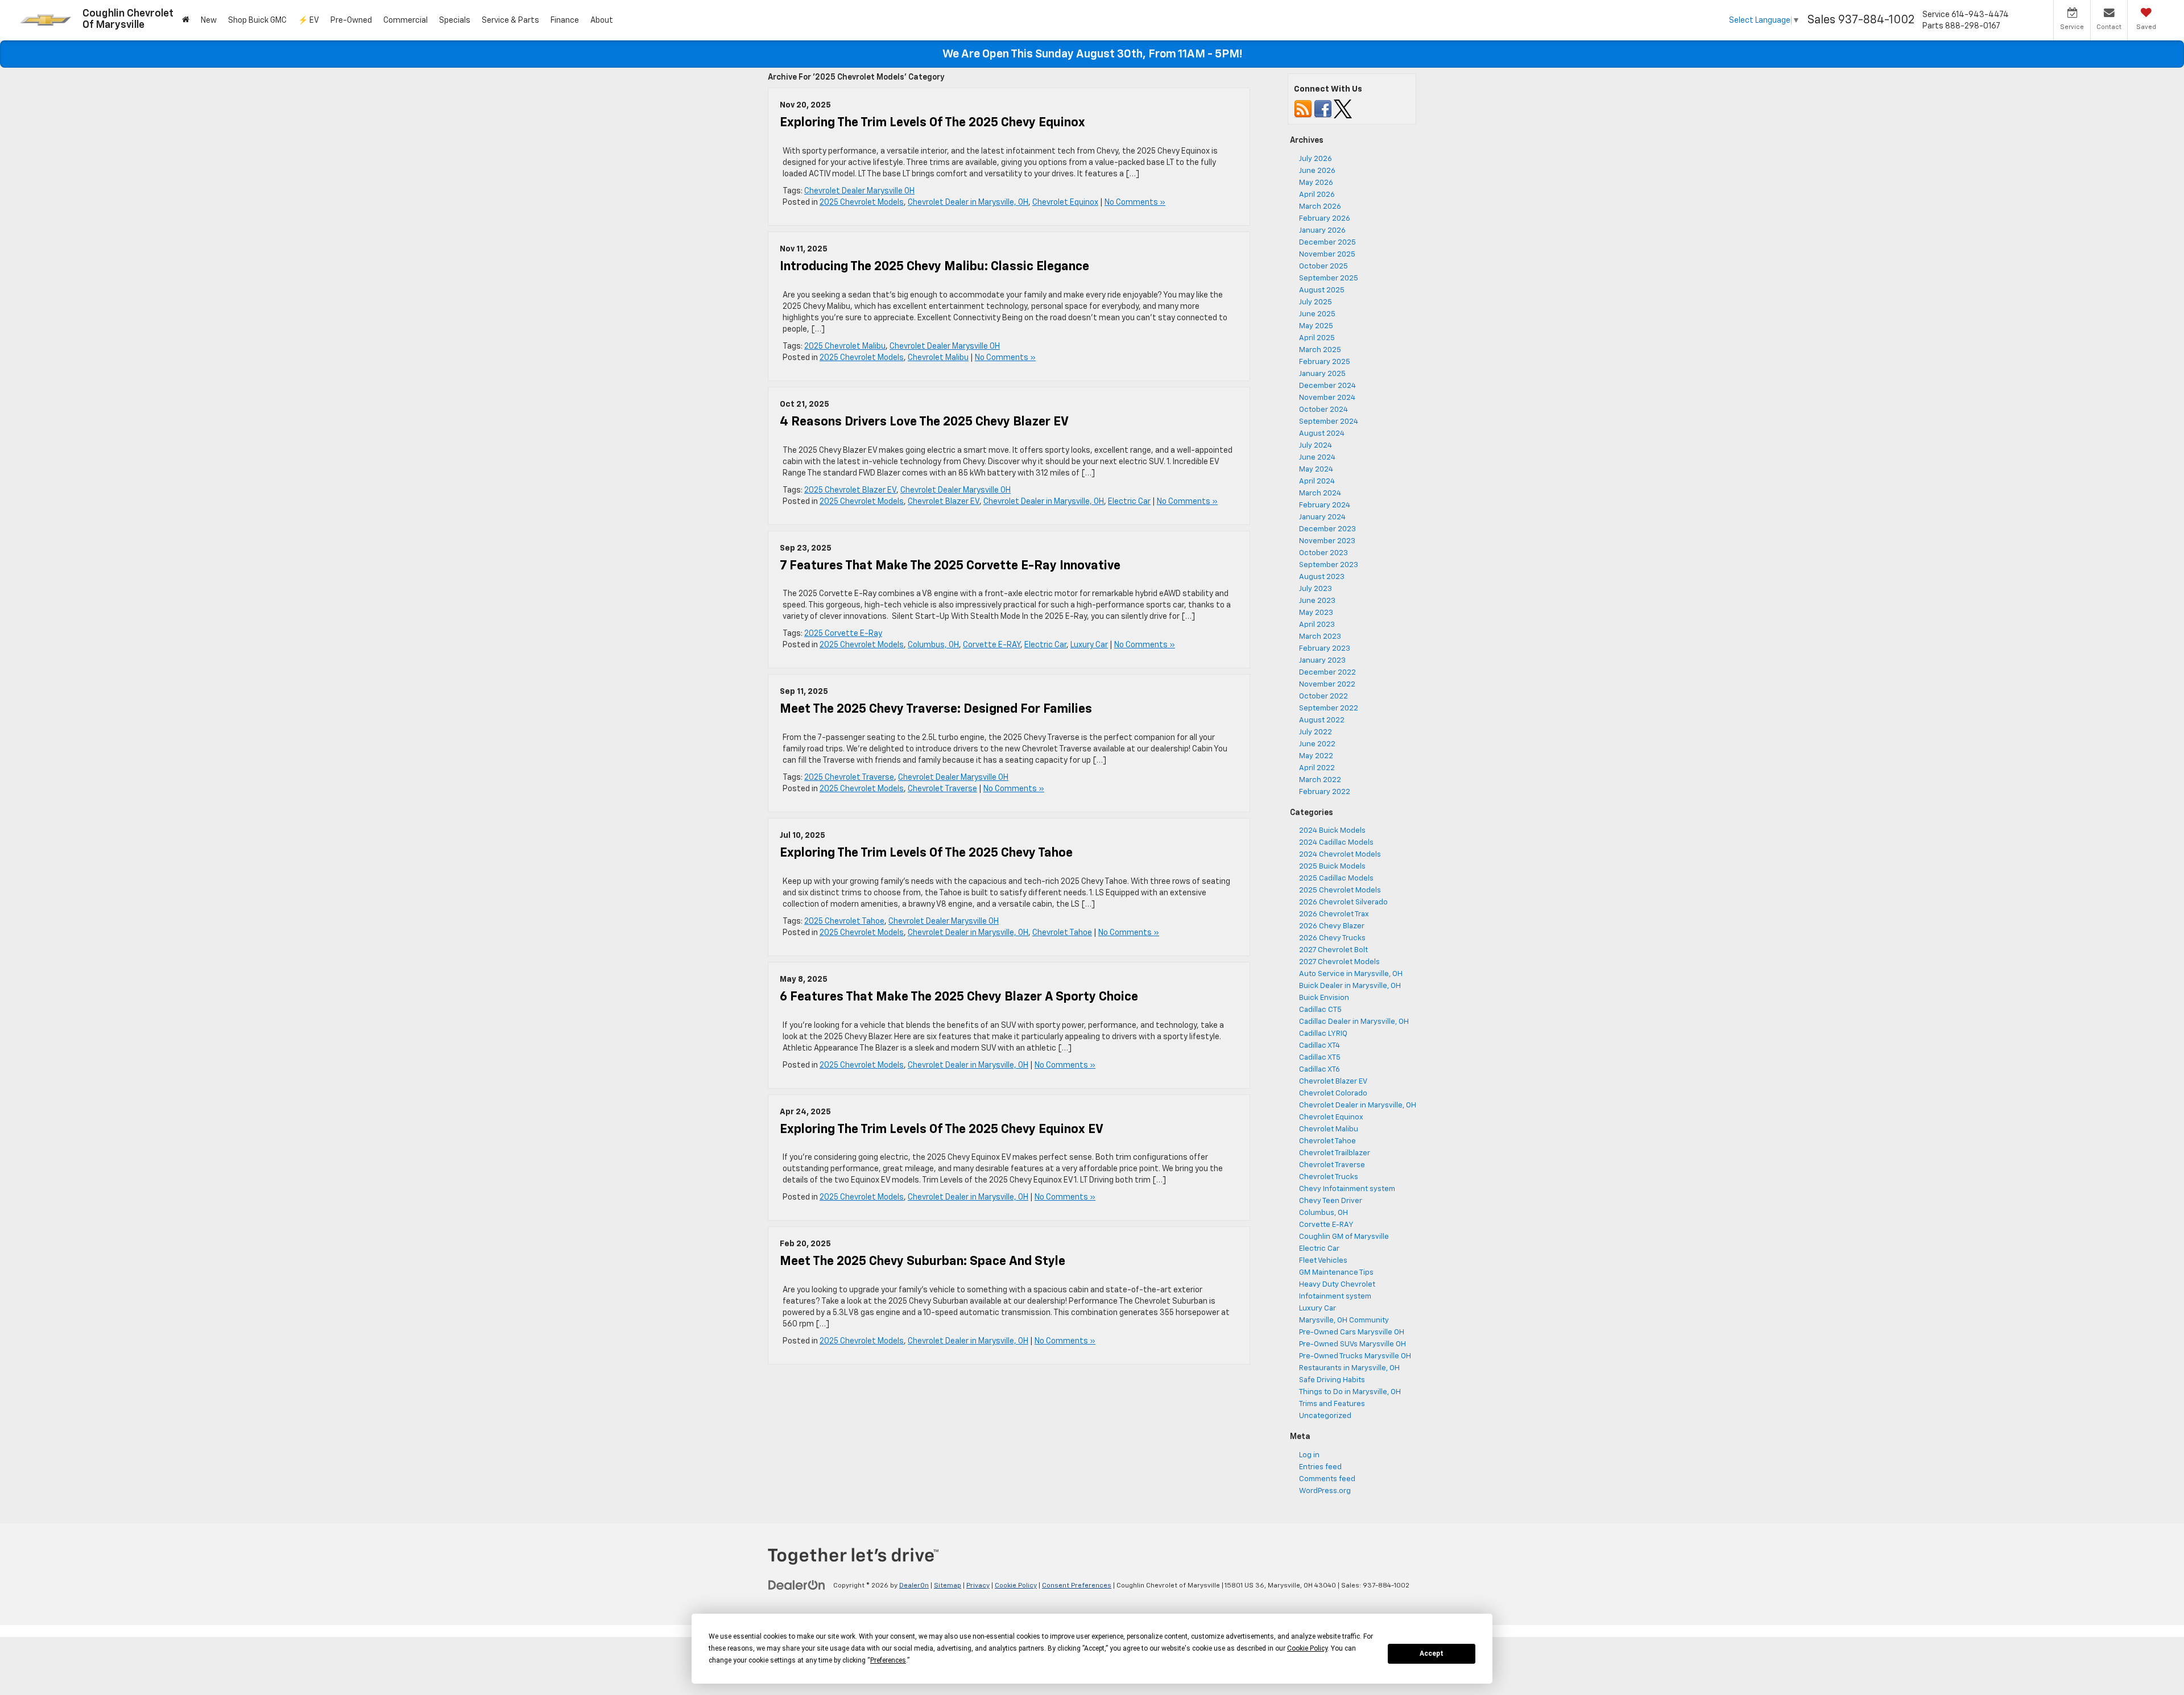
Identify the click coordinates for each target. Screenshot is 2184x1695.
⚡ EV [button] (309, 20)
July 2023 (1316, 589)
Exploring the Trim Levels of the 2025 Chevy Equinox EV (942, 1130)
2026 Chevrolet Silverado (1343, 902)
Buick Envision (1324, 998)
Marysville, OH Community (1344, 1320)
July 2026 (1316, 159)
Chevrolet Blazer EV (944, 502)
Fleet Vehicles (1323, 1261)
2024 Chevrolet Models (1340, 855)
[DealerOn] (797, 1585)
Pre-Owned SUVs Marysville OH (1352, 1344)
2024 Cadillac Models (1336, 843)
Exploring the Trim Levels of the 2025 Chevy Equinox (932, 123)
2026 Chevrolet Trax (1334, 914)
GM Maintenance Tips (1336, 1273)
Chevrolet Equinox (1065, 202)
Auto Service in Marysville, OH (1351, 974)
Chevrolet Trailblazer (1335, 1153)
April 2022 (1317, 768)
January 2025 (1322, 374)
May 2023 (1316, 613)
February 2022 (1325, 792)
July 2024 (1316, 446)
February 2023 (1325, 649)
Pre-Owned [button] (351, 20)
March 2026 (1320, 207)
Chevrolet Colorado (1333, 1094)
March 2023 (1320, 637)
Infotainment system (1335, 1297)
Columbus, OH (933, 645)
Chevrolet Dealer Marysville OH (859, 191)
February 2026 (1325, 219)
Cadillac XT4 (1319, 1046)
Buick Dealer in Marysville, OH (1350, 986)
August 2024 (1322, 434)
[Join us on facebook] (1323, 109)
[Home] (186, 20)
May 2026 (1316, 183)
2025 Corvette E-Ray (843, 634)
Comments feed (1327, 1479)
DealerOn (914, 1586)
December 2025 (1327, 243)
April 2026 (1317, 195)
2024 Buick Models (1332, 831)
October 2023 (1323, 553)
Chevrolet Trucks (1329, 1177)
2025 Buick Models (1332, 867)
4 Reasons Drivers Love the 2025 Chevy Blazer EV (924, 422)
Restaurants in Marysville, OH (1349, 1368)
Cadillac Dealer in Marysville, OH (1354, 1022)
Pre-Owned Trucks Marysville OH (1355, 1356)
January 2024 (1322, 517)
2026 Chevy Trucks (1332, 938)
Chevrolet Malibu (938, 358)
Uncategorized (1325, 1416)
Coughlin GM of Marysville (1344, 1237)
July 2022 (1316, 732)
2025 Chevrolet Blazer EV (850, 490)
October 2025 (1323, 266)
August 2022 (1322, 720)
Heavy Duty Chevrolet (1337, 1285)
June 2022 (1317, 744)
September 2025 (1329, 278)
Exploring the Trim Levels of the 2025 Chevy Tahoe (926, 853)
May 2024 (1316, 470)
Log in (1309, 1455)
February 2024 (1325, 505)
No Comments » (1135, 202)
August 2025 (1322, 290)
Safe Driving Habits (1332, 1380)
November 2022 (1327, 685)
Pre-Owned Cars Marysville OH (1352, 1332)
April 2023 (1317, 625)
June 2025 (1317, 314)
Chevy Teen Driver (1331, 1201)
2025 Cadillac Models (1336, 878)
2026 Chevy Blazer (1332, 926)
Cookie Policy (1016, 1586)
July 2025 (1316, 302)
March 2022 (1320, 780)
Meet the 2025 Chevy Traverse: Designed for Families (936, 709)
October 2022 (1323, 696)
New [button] (209, 20)
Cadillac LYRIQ (1323, 1034)
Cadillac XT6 (1319, 1070)
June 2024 (1317, 458)
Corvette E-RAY (992, 645)
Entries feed (1320, 1467)
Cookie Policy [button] (1307, 1648)
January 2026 (1322, 231)
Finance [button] (565, 20)
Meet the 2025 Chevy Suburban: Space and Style (923, 1262)
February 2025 (1325, 362)
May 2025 (1316, 326)
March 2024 (1320, 493)
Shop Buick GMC (257, 20)
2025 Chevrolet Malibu (845, 346)
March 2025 (1320, 350)
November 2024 (1327, 398)
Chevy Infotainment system (1347, 1189)
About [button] (602, 20)
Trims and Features (1332, 1404)
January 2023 (1322, 661)
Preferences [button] (888, 1660)
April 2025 (1317, 338)
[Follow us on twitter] (1343, 109)
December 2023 (1327, 529)
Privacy (978, 1586)
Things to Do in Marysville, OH (1350, 1392)
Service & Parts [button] (510, 20)
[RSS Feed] (1303, 109)
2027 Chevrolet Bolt (1333, 950)
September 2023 (1329, 565)
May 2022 (1316, 756)
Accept (1432, 1653)
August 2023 (1322, 577)
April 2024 (1317, 481)
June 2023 (1317, 601)
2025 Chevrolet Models (862, 202)
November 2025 (1327, 255)
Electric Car (1129, 502)
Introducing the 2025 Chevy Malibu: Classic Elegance (934, 267)
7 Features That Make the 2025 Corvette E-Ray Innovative (950, 566)
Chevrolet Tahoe (1062, 933)
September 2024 (1329, 422)
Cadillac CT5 (1320, 1010)
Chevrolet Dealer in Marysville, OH (968, 202)
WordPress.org (1325, 1491)
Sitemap (948, 1586)
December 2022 (1327, 673)
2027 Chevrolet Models (1339, 962)
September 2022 (1329, 708)
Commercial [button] (406, 20)
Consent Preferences (1077, 1586)
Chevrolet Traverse (942, 789)
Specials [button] (455, 20)
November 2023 (1327, 541)
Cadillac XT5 (1320, 1058)
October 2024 (1323, 410)
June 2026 (1317, 171)
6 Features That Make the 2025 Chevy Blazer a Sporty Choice (959, 997)
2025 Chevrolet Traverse (849, 778)
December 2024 (1327, 386)
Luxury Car (1089, 645)
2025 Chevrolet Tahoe (844, 921)
